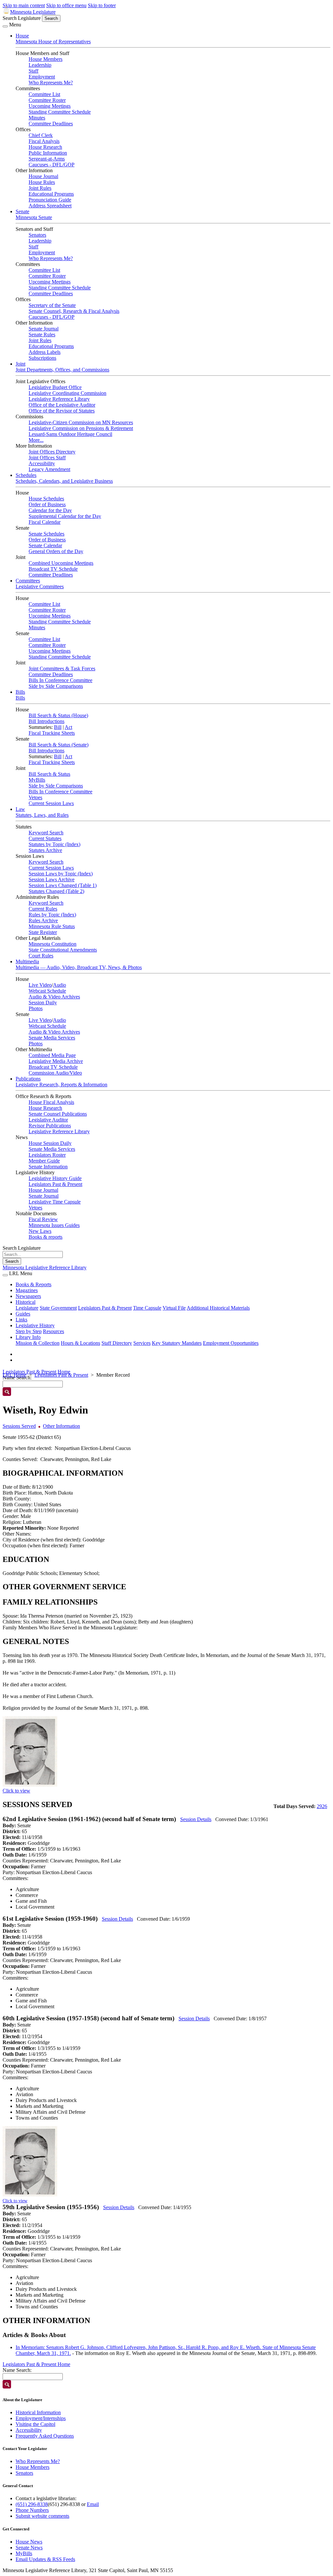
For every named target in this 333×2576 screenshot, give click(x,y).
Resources (53, 1331)
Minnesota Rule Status (52, 926)
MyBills (37, 780)
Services (142, 1343)
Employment (42, 77)
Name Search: (17, 2370)
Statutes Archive (45, 850)
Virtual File (174, 1308)
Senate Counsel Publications (58, 1114)
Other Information (61, 1426)
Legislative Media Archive (56, 1061)
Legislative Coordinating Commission (67, 393)
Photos (36, 1008)
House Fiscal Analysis (51, 1102)
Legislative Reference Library (59, 399)
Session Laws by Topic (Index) (61, 874)
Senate (22, 211)
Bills (20, 692)
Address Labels (45, 352)
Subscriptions (42, 358)
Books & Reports (33, 1284)
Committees (28, 581)
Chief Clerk (41, 135)
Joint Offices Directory (52, 452)
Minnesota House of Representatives (53, 42)
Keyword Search (46, 833)
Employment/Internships (41, 2418)
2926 (322, 1806)
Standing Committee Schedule (60, 112)
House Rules (42, 182)
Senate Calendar (45, 545)
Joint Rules (40, 188)
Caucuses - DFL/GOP (52, 165)
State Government (58, 1308)
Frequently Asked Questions (45, 2436)
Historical (26, 1302)
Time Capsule (147, 1308)
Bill (58, 727)
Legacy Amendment (49, 469)
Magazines (27, 1290)
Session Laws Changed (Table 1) (63, 885)
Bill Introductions (47, 721)
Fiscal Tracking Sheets (52, 733)
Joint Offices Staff (47, 458)
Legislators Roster (47, 1155)
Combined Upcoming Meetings (61, 563)
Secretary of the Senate (52, 305)
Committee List (44, 94)
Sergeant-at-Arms (47, 159)
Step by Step (29, 1331)
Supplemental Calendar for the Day (65, 516)
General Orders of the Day (56, 551)
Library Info (28, 1337)
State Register (43, 932)
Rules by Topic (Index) (52, 915)
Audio (60, 985)
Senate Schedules (47, 534)
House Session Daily (50, 1143)
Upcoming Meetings (50, 106)
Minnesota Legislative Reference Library (45, 1267)
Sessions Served (19, 1426)
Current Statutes (45, 838)
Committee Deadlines (51, 124)
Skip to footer (102, 5)
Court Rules (41, 956)
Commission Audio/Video (55, 1073)
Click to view (16, 1791)
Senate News (29, 2548)
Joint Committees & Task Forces (62, 668)
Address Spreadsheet (50, 206)
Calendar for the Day (50, 510)
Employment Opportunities (231, 1343)
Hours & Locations (80, 1343)
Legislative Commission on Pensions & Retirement (81, 428)
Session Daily (43, 1003)
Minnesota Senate (34, 217)
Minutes (37, 118)
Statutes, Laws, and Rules (42, 815)
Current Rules (43, 909)
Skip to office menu (66, 5)
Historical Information (38, 2412)
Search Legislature (22, 18)
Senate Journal (44, 329)
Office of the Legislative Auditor (62, 405)
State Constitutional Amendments (63, 950)
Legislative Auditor (48, 1120)
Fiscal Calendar (45, 522)
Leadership (40, 65)
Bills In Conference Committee (60, 680)
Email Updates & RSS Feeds (45, 2559)
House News (29, 2542)
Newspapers (28, 1296)
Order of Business (47, 504)
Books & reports (46, 1237)
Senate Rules (42, 334)
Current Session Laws (51, 803)
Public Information (48, 153)
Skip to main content (24, 5)
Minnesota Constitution (53, 944)
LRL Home (14, 1375)
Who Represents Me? (51, 83)
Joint (20, 364)
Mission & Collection (38, 1343)
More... (36, 440)
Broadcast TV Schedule (53, 569)
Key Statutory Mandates (177, 1343)
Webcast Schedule (47, 991)
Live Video (40, 985)
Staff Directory (117, 1343)
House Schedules (46, 499)
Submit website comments (42, 2516)
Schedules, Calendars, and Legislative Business (64, 481)
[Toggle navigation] (5, 26)
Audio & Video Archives (54, 997)
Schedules (26, 475)
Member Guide (44, 1161)
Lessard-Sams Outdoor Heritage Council (70, 434)
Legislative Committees (40, 586)
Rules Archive (43, 920)
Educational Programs (51, 194)
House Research (45, 147)
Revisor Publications (50, 1126)
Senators (37, 235)
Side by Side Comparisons (56, 686)
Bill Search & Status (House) (58, 715)
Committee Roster (47, 100)
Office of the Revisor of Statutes (62, 411)
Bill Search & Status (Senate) (59, 745)
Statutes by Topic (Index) (54, 844)
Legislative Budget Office (55, 387)
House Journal (43, 176)
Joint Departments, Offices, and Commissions (62, 370)
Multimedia (27, 961)
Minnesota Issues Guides (54, 1225)
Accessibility (42, 463)
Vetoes (35, 797)
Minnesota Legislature (33, 12)
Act (68, 727)
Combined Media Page (52, 1055)
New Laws (40, 1231)
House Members (46, 59)
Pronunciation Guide (50, 200)
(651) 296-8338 (32, 2504)
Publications (28, 1079)
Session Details (196, 1819)
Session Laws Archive (52, 879)
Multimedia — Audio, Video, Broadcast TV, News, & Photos (79, 967)
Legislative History (35, 1325)
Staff (33, 71)
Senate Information (48, 1167)
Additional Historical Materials (218, 1308)
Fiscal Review (43, 1219)
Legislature (27, 1308)
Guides (23, 1314)
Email (93, 2504)
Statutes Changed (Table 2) (56, 891)
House (22, 36)
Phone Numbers (32, 2510)
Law (20, 809)
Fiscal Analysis (44, 141)
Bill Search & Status (49, 774)
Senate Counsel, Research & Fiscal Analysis (74, 311)
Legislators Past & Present (55, 1184)
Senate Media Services (52, 1038)
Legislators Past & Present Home (36, 1372)
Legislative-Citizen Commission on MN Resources (81, 422)
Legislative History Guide (55, 1178)
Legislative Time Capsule (55, 1202)
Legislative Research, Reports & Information (61, 1085)
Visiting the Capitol (35, 2424)
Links (21, 1320)
